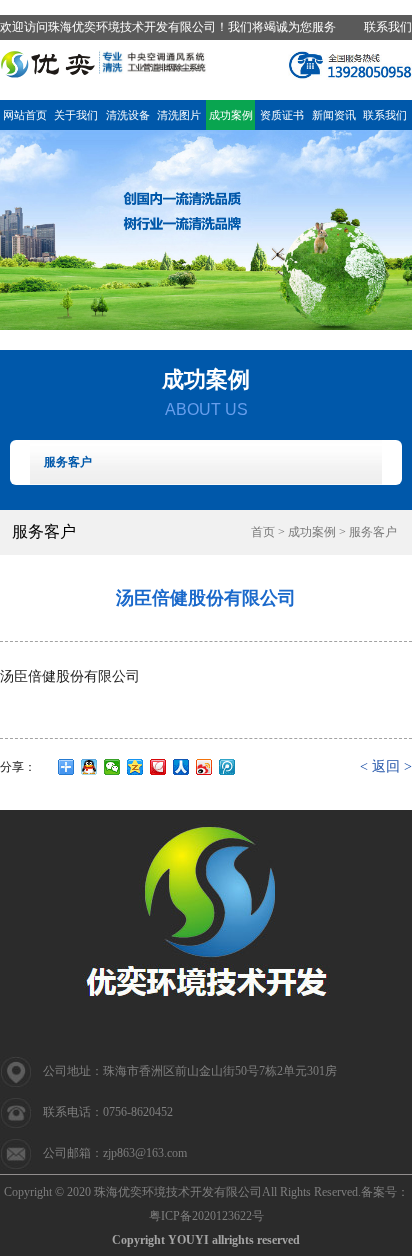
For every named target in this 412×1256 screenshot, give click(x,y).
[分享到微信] (112, 767)
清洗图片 (179, 115)
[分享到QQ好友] (89, 767)
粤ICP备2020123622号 (206, 1216)
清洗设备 (128, 115)
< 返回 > (386, 766)
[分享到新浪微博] (204, 767)
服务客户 (68, 462)
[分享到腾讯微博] (227, 767)
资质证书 (282, 115)
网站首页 (25, 115)
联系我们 (388, 27)
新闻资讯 (334, 115)
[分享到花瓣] (158, 767)
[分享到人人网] (181, 767)
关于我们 (76, 115)
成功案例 (231, 115)
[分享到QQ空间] (135, 767)
